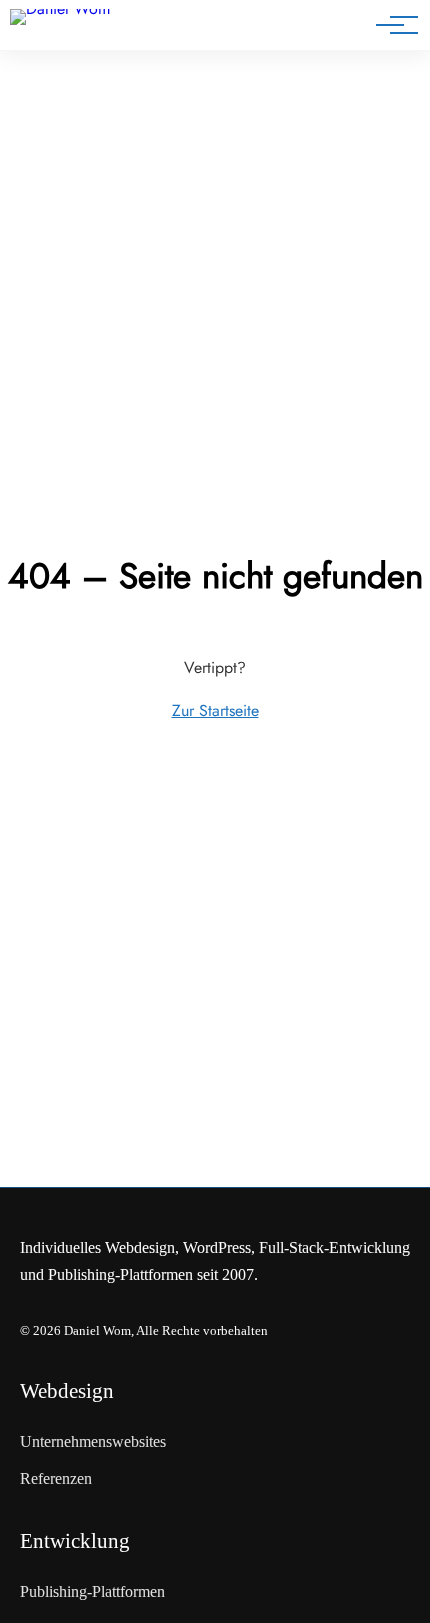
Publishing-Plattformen (92, 1591)
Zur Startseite (215, 710)
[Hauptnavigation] (390, 25)
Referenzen (56, 1478)
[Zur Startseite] (78, 29)
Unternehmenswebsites (93, 1441)
